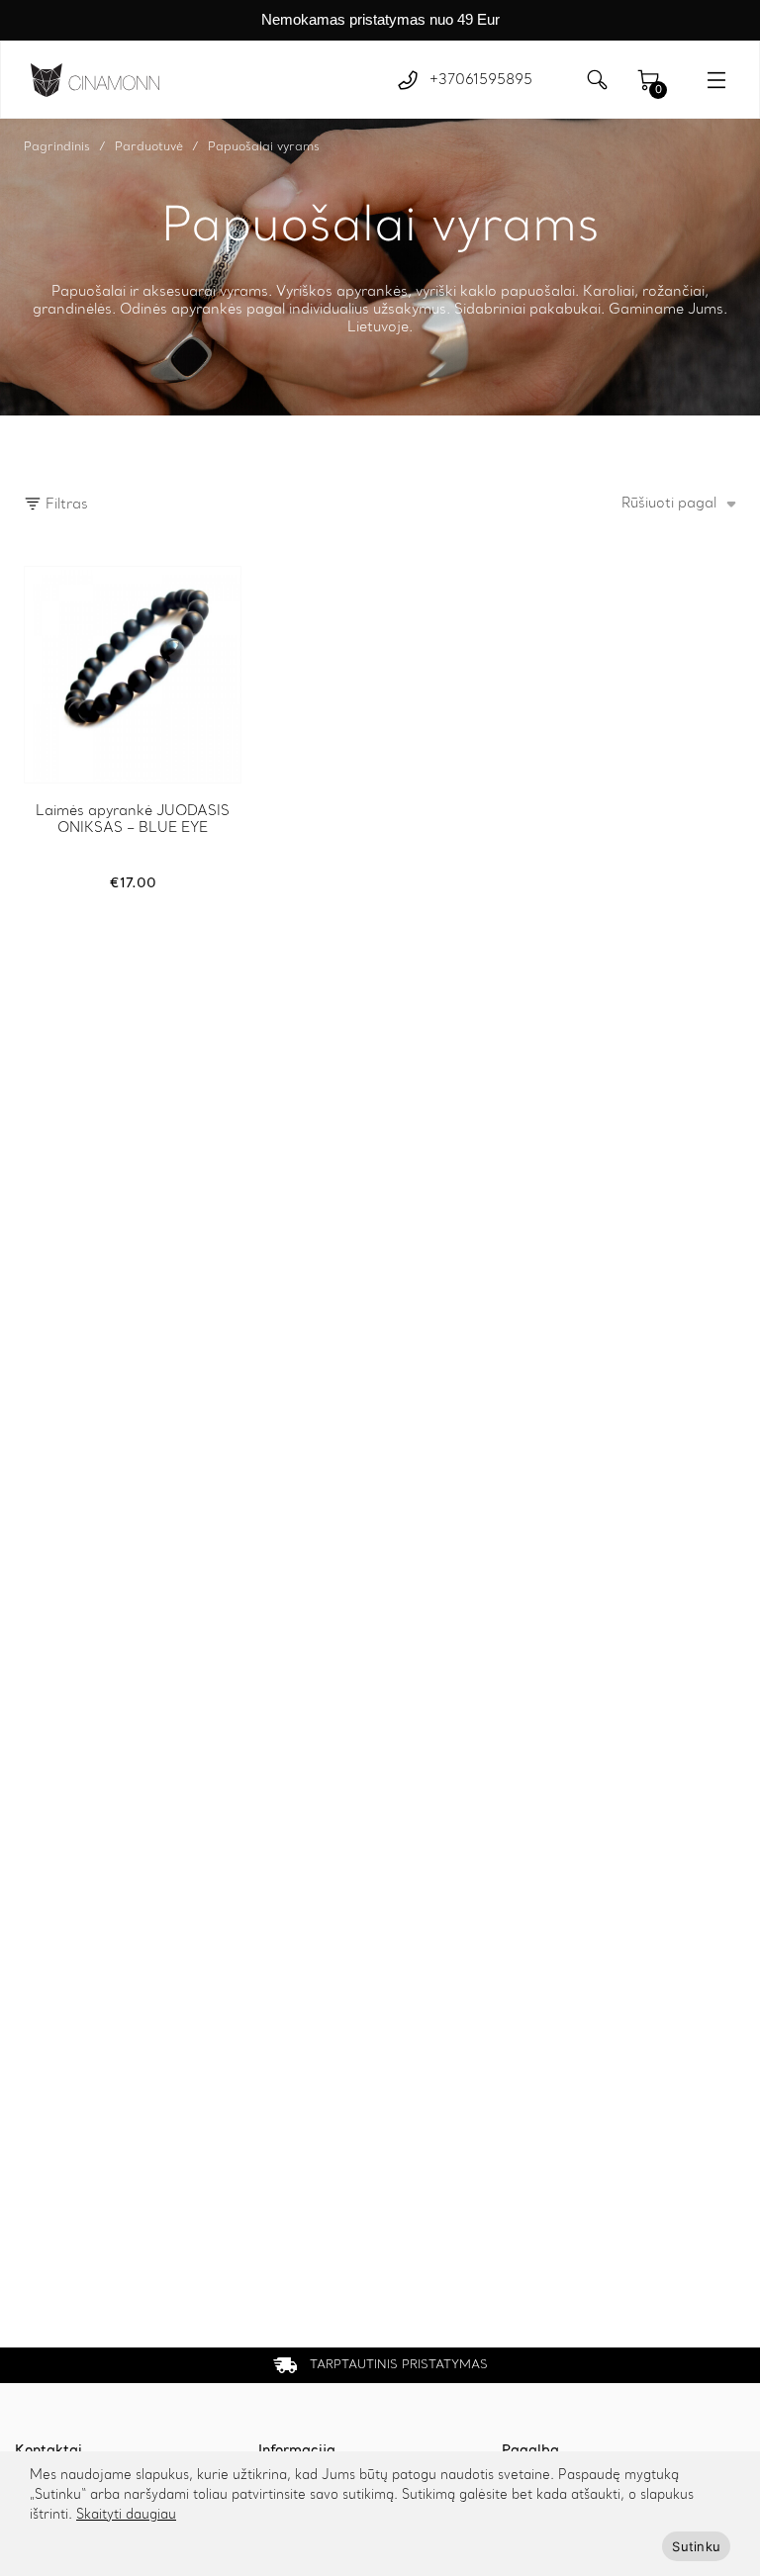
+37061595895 (481, 80)
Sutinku (696, 2546)
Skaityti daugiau (126, 2515)
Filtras (65, 505)
